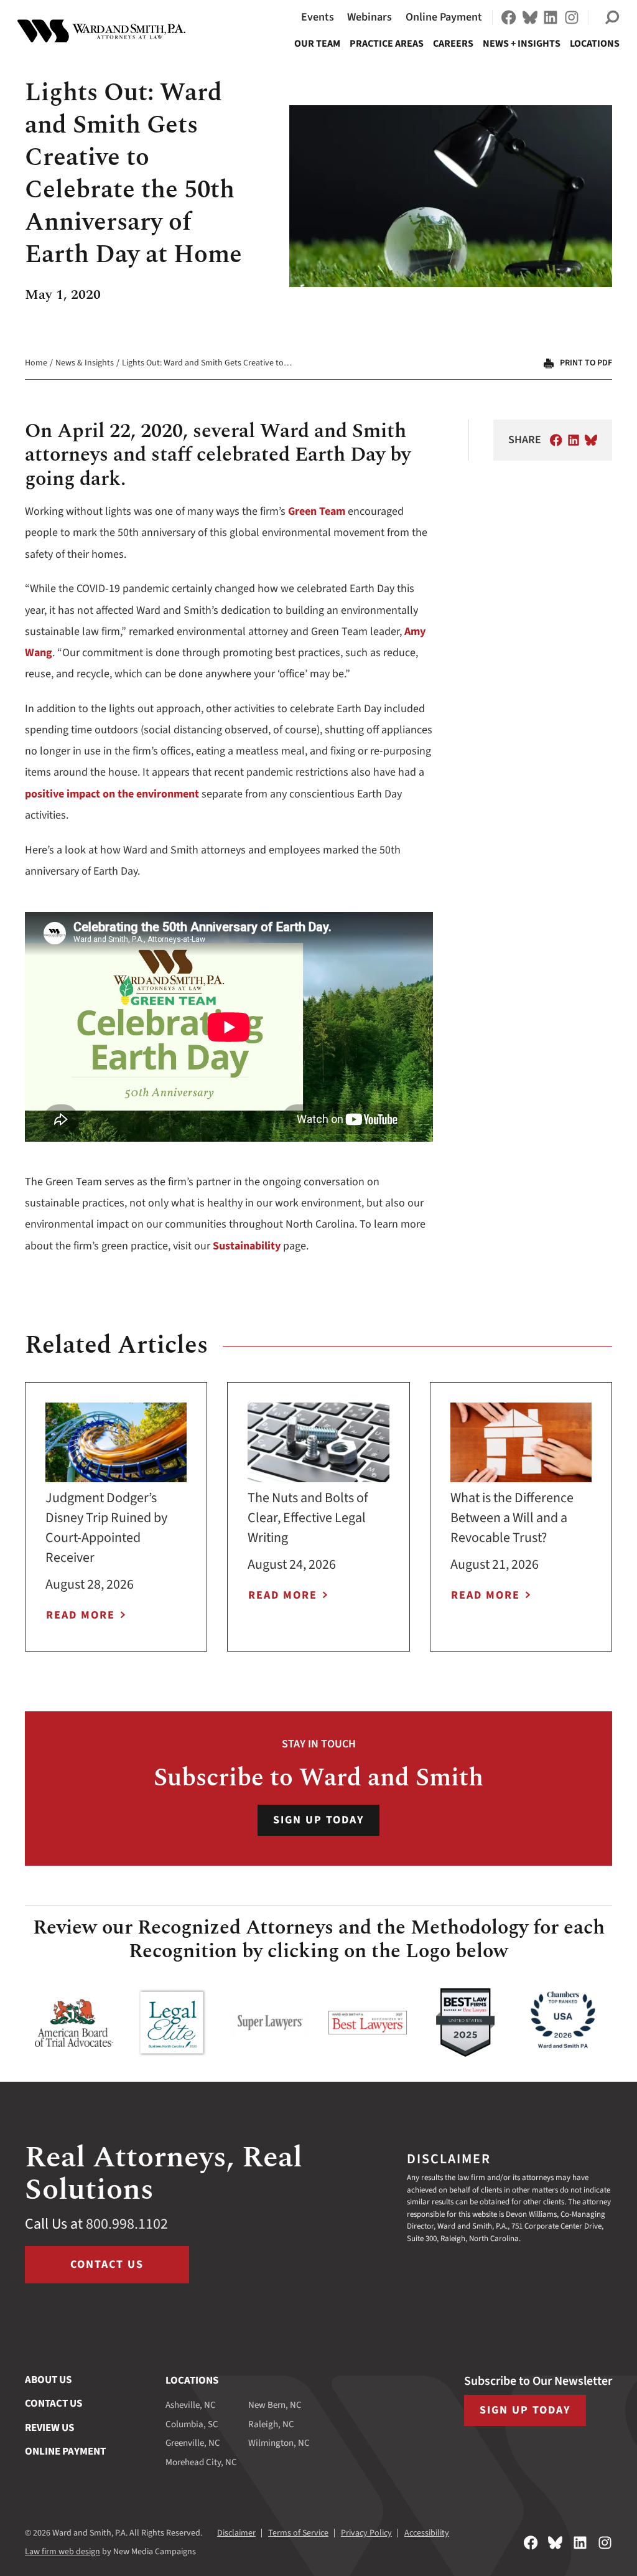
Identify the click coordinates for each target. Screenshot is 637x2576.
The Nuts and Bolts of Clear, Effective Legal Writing (308, 1518)
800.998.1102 (127, 2224)
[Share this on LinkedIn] (574, 440)
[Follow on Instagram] (572, 17)
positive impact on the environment (112, 794)
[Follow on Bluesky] (530, 17)
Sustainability (247, 1246)
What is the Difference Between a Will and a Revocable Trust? (512, 1518)
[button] (612, 17)
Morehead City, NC (201, 2462)
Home (36, 363)
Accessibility (427, 2533)
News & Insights (85, 363)
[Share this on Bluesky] (591, 440)
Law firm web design (63, 2552)
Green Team (317, 511)
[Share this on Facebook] (556, 440)
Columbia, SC (192, 2424)
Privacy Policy (366, 2533)
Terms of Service (298, 2533)
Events (318, 17)
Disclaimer (236, 2533)
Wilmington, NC (279, 2443)
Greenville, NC (193, 2443)
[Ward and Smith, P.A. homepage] (101, 31)
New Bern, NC (275, 2405)
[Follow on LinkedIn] (551, 17)
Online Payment (444, 17)
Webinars (370, 17)
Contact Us (107, 2264)
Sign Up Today (318, 1820)
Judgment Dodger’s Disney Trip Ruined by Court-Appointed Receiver (106, 1528)
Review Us (49, 2428)
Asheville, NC (191, 2405)
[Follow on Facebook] (509, 17)
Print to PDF (586, 363)
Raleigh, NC (271, 2424)
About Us (48, 2380)
